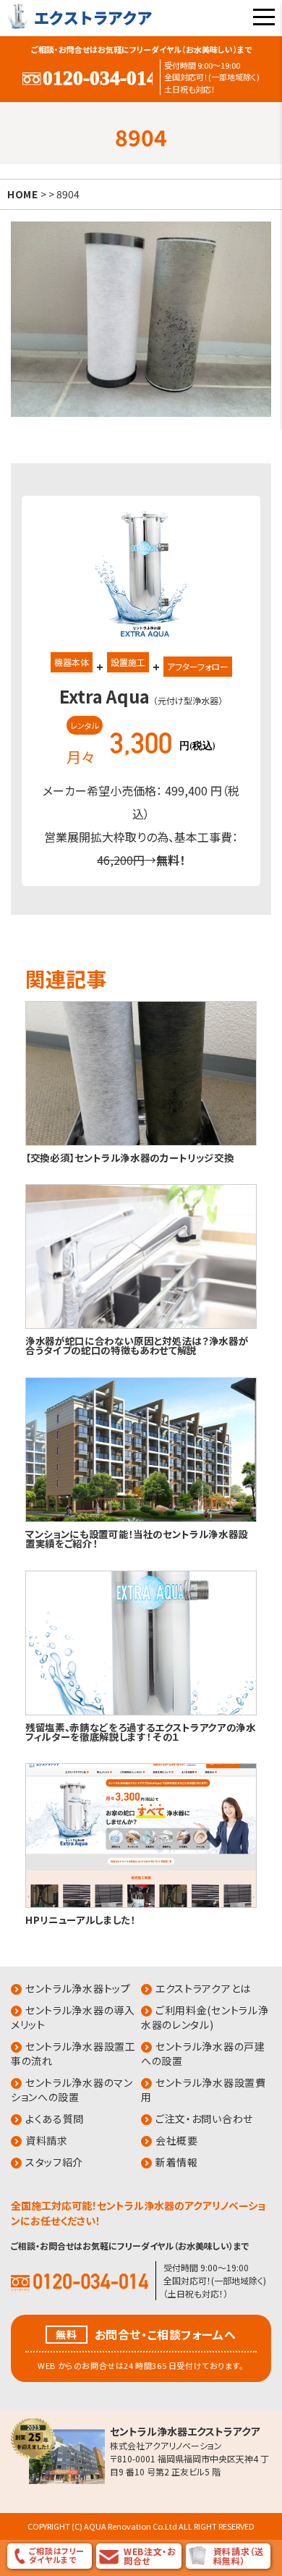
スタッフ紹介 (54, 2162)
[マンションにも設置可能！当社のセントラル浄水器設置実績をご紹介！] (141, 1519)
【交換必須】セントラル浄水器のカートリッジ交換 (129, 1157)
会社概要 (177, 2140)
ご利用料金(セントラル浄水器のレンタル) (205, 2017)
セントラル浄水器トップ (78, 1988)
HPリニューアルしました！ (80, 1920)
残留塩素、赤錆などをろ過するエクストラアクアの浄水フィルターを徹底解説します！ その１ (141, 1732)
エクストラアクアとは (203, 1988)
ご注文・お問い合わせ (204, 2119)
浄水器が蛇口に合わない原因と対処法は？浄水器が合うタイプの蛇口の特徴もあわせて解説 (137, 1345)
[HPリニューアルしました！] (141, 1905)
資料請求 (47, 2140)
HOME (23, 194)
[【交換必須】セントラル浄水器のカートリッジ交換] (141, 1143)
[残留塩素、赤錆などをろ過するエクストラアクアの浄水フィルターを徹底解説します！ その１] (141, 1712)
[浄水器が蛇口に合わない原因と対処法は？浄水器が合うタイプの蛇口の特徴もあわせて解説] (141, 1326)
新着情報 (177, 2162)
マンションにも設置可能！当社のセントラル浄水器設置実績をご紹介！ (137, 1538)
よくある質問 (55, 2119)
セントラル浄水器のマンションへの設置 (72, 2090)
